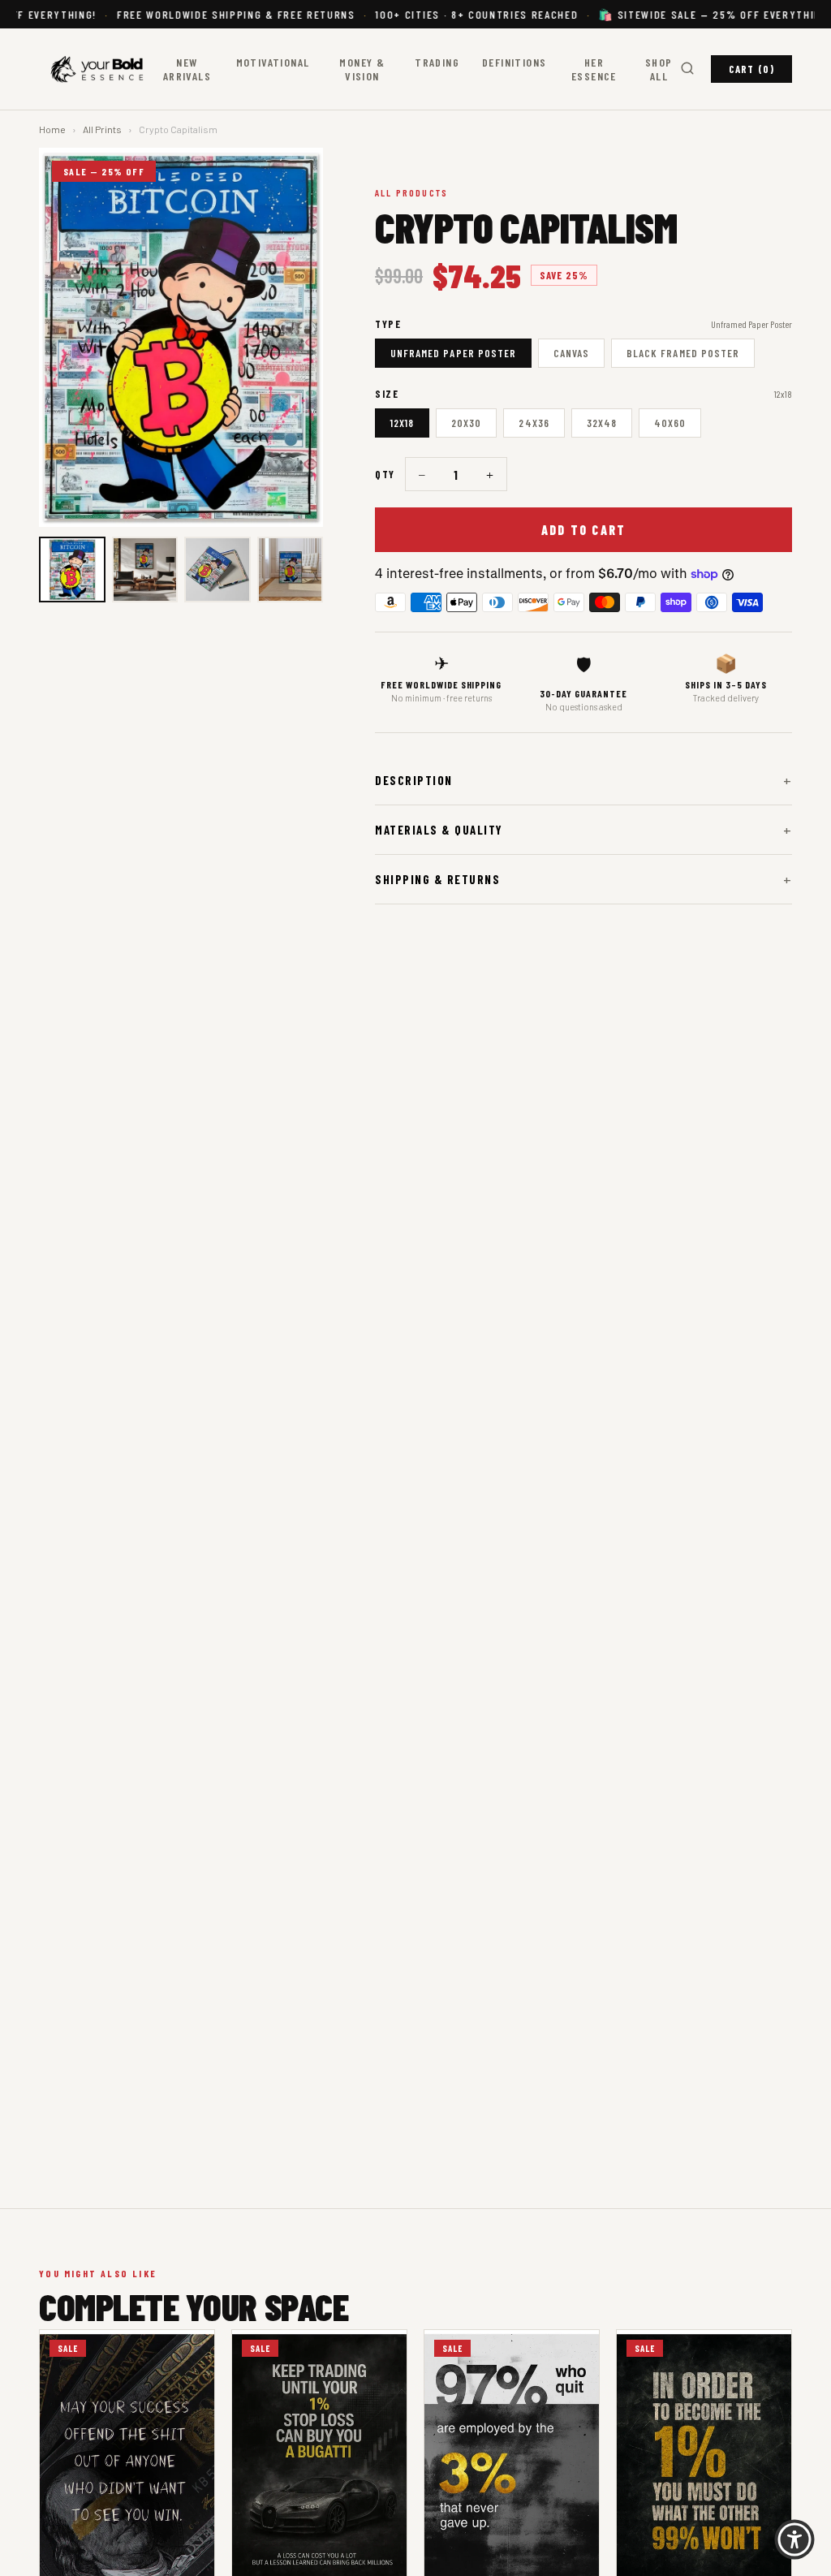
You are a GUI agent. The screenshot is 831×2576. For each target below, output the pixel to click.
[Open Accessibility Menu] (794, 2539)
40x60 (670, 423)
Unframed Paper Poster (453, 353)
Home (52, 129)
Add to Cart (584, 530)
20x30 (466, 423)
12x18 (402, 423)
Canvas (571, 353)
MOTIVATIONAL (273, 62)
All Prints (102, 129)
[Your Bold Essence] (100, 69)
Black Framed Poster (683, 353)
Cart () (751, 69)
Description (583, 780)
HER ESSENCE (594, 69)
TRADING (437, 62)
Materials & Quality (583, 830)
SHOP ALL (659, 69)
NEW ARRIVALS (187, 69)
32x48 (602, 423)
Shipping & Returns (583, 879)
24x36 (534, 423)
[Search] (687, 69)
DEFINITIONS (514, 62)
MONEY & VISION (362, 69)
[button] (72, 570)
